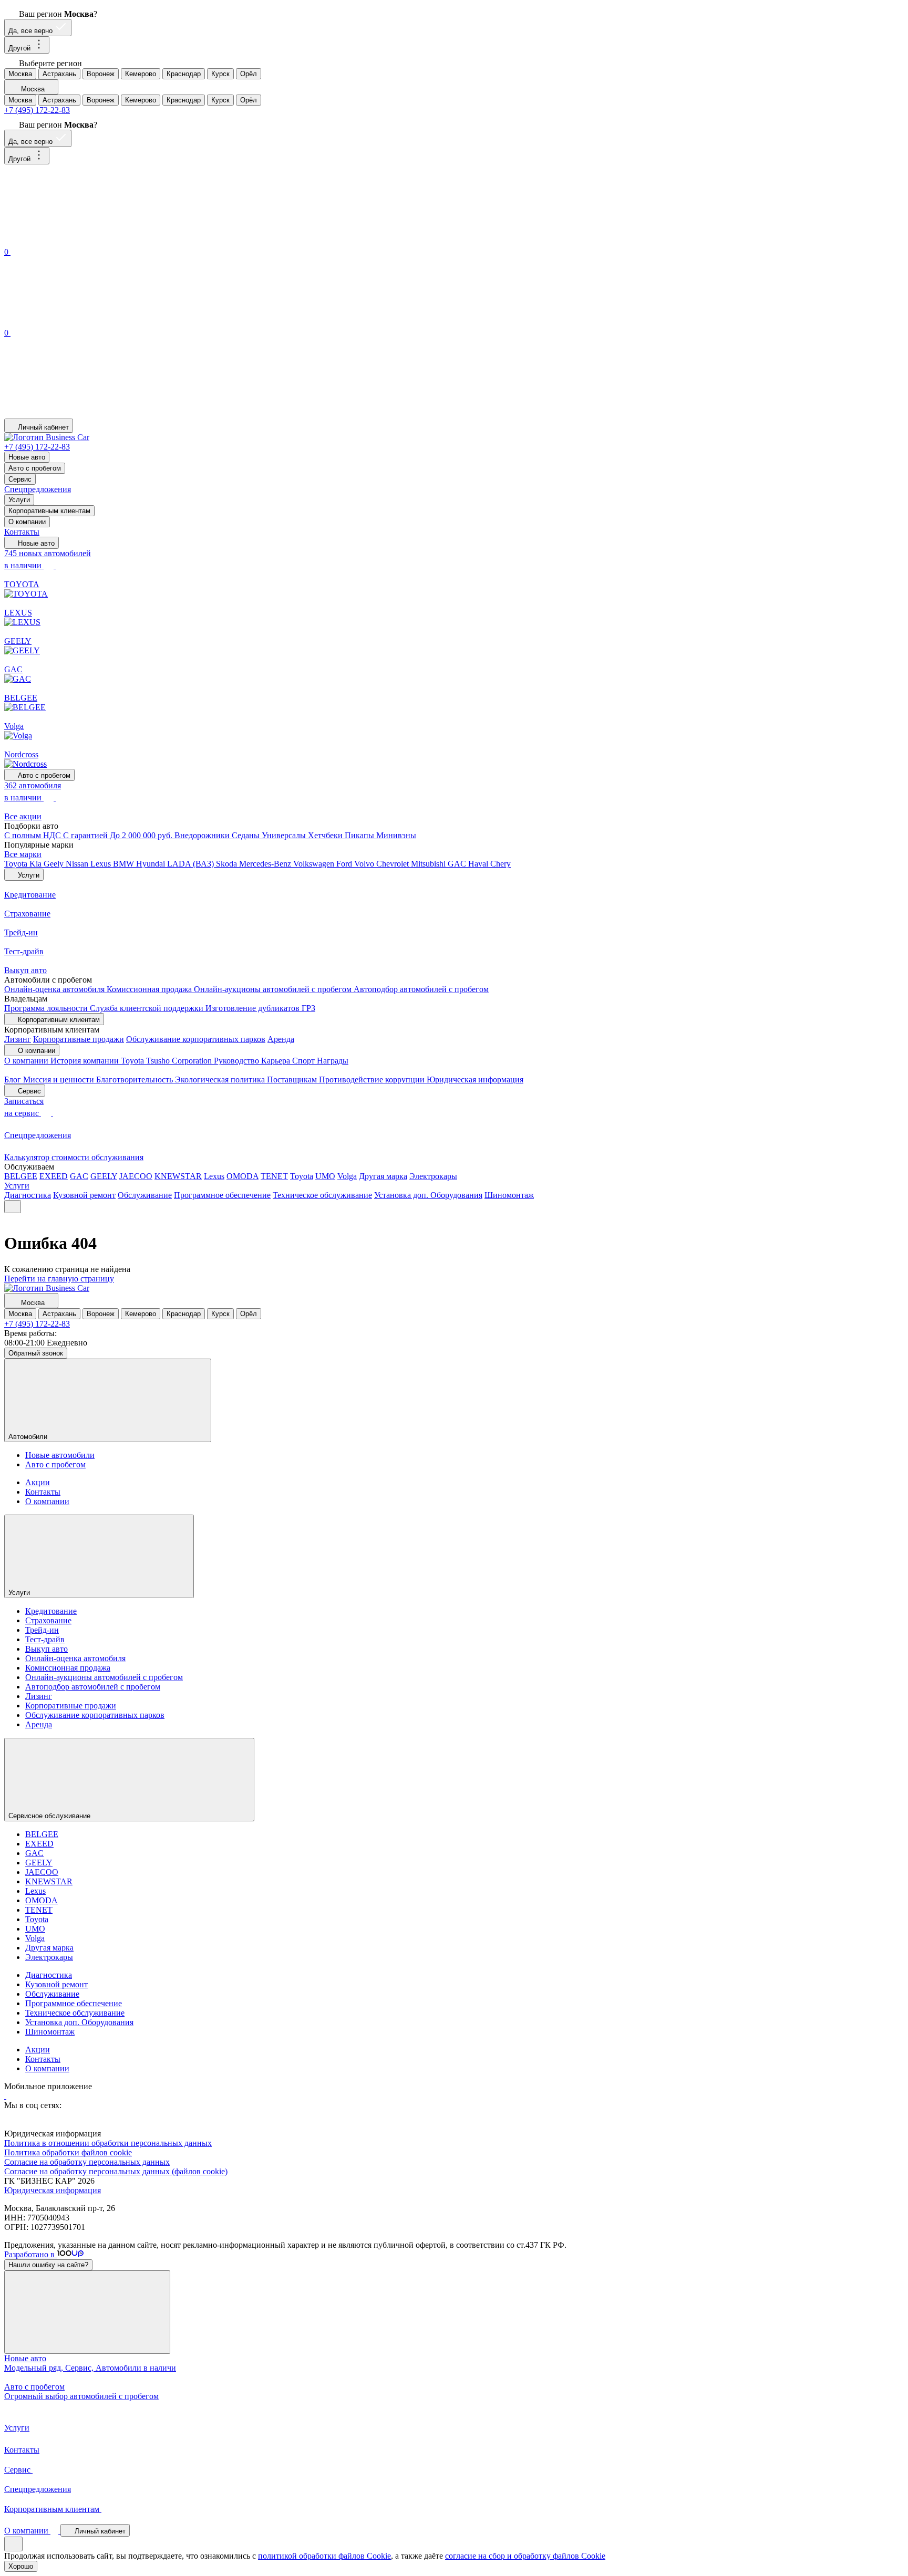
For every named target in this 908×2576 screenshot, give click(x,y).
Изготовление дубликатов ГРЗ (260, 1008)
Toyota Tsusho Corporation (167, 1061)
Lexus (102, 864)
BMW (125, 864)
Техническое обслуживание (322, 1195)
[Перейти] (5, 2096)
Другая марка (383, 1176)
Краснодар (184, 74)
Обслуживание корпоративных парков (196, 1039)
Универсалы (285, 835)
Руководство (238, 1061)
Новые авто (27, 457)
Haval (479, 864)
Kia (37, 864)
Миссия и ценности (60, 1080)
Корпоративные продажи (79, 1039)
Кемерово (141, 74)
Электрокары (433, 1176)
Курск (220, 74)
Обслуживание (145, 1195)
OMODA (243, 1176)
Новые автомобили (60, 1455)
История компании (86, 1061)
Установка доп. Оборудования (428, 1195)
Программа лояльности (47, 1008)
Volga (347, 1176)
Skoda (228, 864)
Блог (14, 1080)
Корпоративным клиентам (49, 511)
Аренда (281, 1039)
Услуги (19, 500)
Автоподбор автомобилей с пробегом (421, 989)
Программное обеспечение (222, 1195)
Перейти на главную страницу (59, 1279)
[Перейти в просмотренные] (83, 414)
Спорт (305, 1061)
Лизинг (18, 1039)
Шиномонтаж (509, 1195)
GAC (458, 864)
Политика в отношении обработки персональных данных (108, 2143)
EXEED (54, 1176)
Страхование (48, 1620)
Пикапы (360, 835)
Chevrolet (394, 864)
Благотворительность (136, 1080)
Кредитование (51, 1611)
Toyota (17, 864)
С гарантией (86, 835)
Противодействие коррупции (373, 1080)
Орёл (249, 74)
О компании (27, 522)
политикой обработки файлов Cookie (324, 2556)
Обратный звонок (36, 1353)
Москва (20, 74)
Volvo (365, 864)
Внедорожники (203, 835)
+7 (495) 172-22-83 (37, 110)
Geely (55, 864)
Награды (333, 1061)
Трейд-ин (42, 1630)
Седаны (247, 835)
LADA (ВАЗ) (192, 864)
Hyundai (152, 864)
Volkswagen (315, 864)
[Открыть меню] (13, 1207)
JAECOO (136, 1176)
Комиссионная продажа (150, 989)
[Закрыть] (87, 2312)
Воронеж (101, 74)
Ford (345, 864)
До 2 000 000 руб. (142, 835)
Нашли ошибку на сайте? (48, 2265)
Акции (38, 1482)
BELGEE (21, 1176)
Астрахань (59, 74)
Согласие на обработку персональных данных (87, 2162)
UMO (325, 1176)
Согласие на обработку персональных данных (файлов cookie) (116, 2171)
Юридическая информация (475, 1080)
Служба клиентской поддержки (148, 1008)
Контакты (22, 532)
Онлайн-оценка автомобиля (55, 989)
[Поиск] (83, 240)
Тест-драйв (45, 1639)
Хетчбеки (326, 835)
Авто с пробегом (35, 468)
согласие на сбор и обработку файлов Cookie (525, 2556)
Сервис (20, 479)
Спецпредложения (38, 489)
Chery (501, 864)
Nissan (78, 864)
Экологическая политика (221, 1080)
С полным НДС (34, 835)
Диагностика (28, 1195)
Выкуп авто (47, 1649)
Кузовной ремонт (84, 1195)
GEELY (104, 1176)
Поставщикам (293, 1080)
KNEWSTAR (178, 1176)
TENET (274, 1176)
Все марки (23, 854)
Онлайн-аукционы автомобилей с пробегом (274, 989)
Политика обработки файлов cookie (68, 2152)
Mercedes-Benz (266, 864)
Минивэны (396, 835)
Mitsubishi (429, 864)
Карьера (277, 1061)
